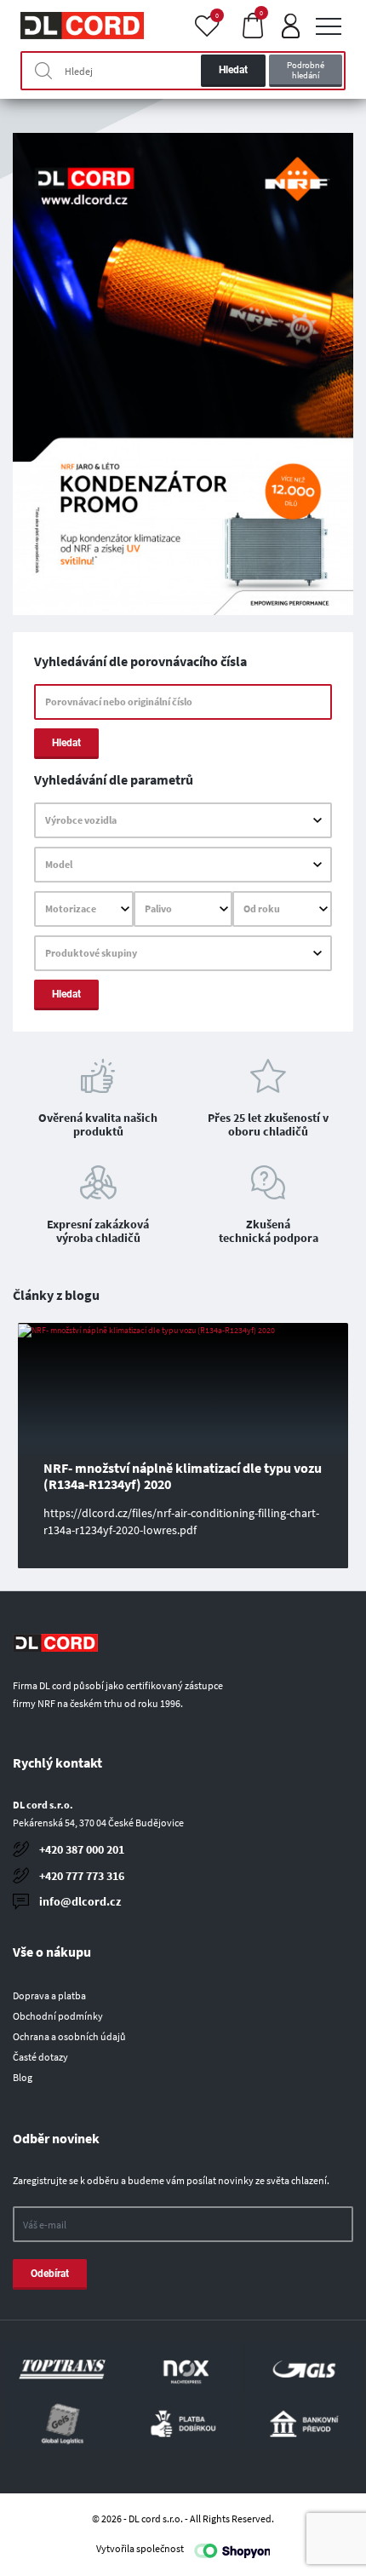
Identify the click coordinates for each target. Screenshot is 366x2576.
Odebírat (50, 2274)
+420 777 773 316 (82, 1876)
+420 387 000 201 (82, 1849)
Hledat (233, 70)
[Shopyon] (232, 2550)
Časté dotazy (40, 2057)
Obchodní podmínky (58, 2016)
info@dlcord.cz (80, 1901)
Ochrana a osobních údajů (69, 2036)
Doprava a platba (49, 1995)
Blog (23, 2077)
